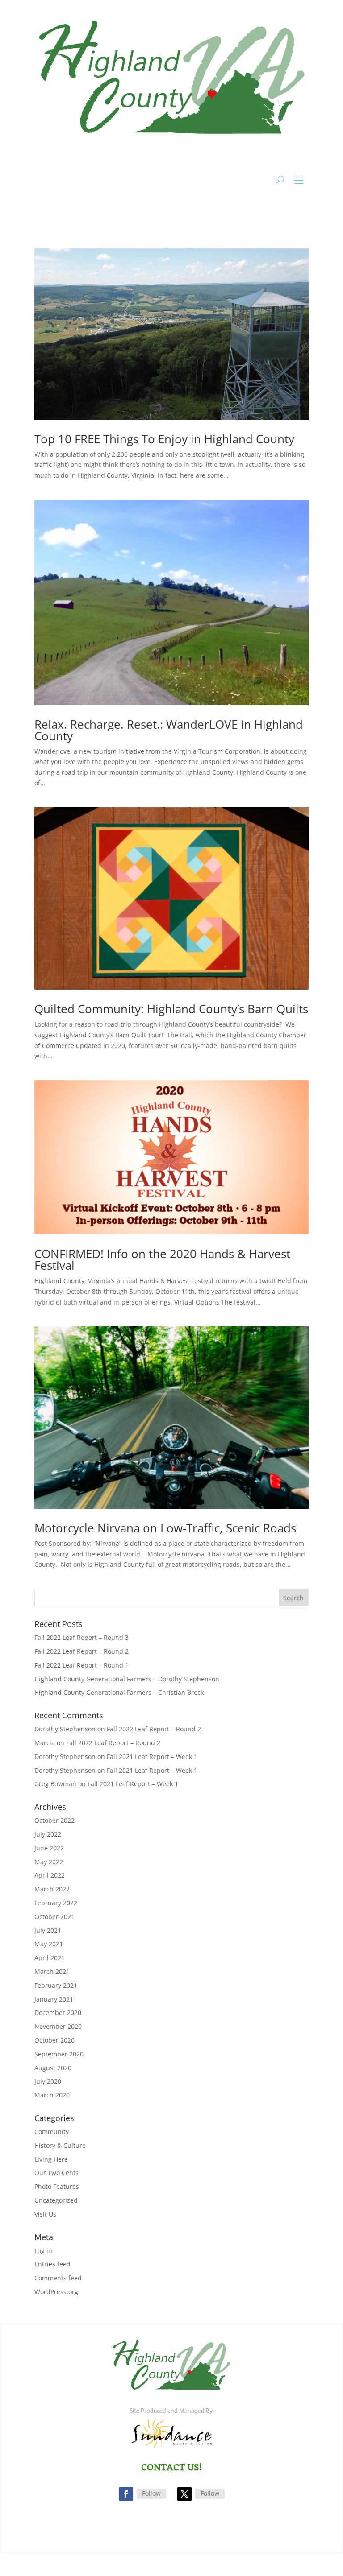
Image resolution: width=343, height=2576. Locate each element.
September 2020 (59, 2054)
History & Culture (60, 2145)
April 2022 (50, 1875)
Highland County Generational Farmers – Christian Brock (119, 1692)
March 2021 (52, 1971)
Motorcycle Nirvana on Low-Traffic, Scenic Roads (165, 1528)
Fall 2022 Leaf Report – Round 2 (82, 1651)
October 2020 (54, 2040)
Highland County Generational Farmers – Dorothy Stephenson (127, 1679)
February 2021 (56, 1985)
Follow (151, 2493)
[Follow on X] (184, 2494)
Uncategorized (56, 2200)
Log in (43, 2251)
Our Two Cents (56, 2173)
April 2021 (50, 1958)
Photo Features (57, 2186)
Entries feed (52, 2264)
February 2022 (56, 1903)
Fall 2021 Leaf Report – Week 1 (152, 1757)
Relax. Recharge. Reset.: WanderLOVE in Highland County (169, 730)
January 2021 (54, 1999)
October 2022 (54, 1820)
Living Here (51, 2159)
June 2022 (49, 1848)
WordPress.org (56, 2292)
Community (52, 2132)
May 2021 (49, 1944)
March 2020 (52, 2095)
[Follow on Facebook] (126, 2494)
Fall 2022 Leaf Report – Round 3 (82, 1637)
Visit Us (45, 2214)
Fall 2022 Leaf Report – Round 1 (82, 1665)
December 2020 (58, 2012)
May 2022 (49, 1862)
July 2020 (48, 2081)
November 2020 (58, 2026)
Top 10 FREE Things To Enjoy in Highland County (164, 439)
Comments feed (58, 2278)
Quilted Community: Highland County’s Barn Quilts (171, 1009)
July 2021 (48, 1930)
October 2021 (54, 1917)
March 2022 (52, 1889)
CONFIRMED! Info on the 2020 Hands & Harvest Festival (162, 1259)
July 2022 (48, 1834)
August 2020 (53, 2068)
